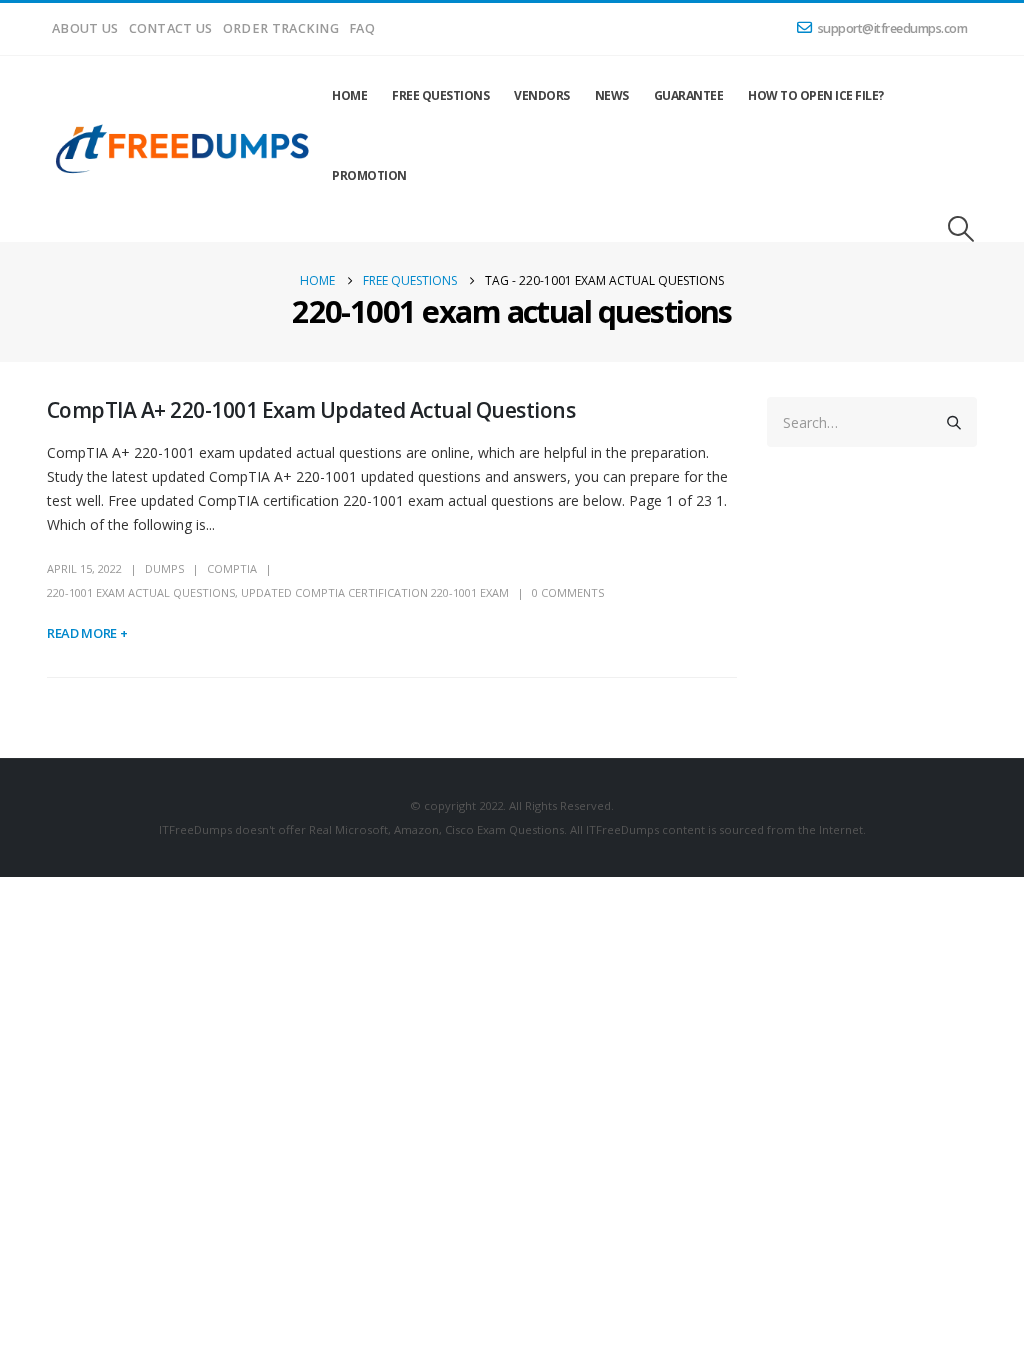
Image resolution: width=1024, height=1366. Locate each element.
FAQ (362, 28)
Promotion (369, 175)
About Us (85, 28)
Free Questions (440, 95)
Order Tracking (281, 28)
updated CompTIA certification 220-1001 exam (375, 592)
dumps (164, 568)
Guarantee (689, 95)
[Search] (954, 422)
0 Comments (568, 592)
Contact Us (171, 28)
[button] (961, 229)
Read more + (87, 633)
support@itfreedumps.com (893, 28)
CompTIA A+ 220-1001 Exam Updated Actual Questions (311, 410)
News (612, 95)
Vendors (542, 95)
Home (349, 95)
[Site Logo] (183, 149)
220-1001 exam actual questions (141, 592)
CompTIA (232, 568)
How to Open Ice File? (816, 95)
